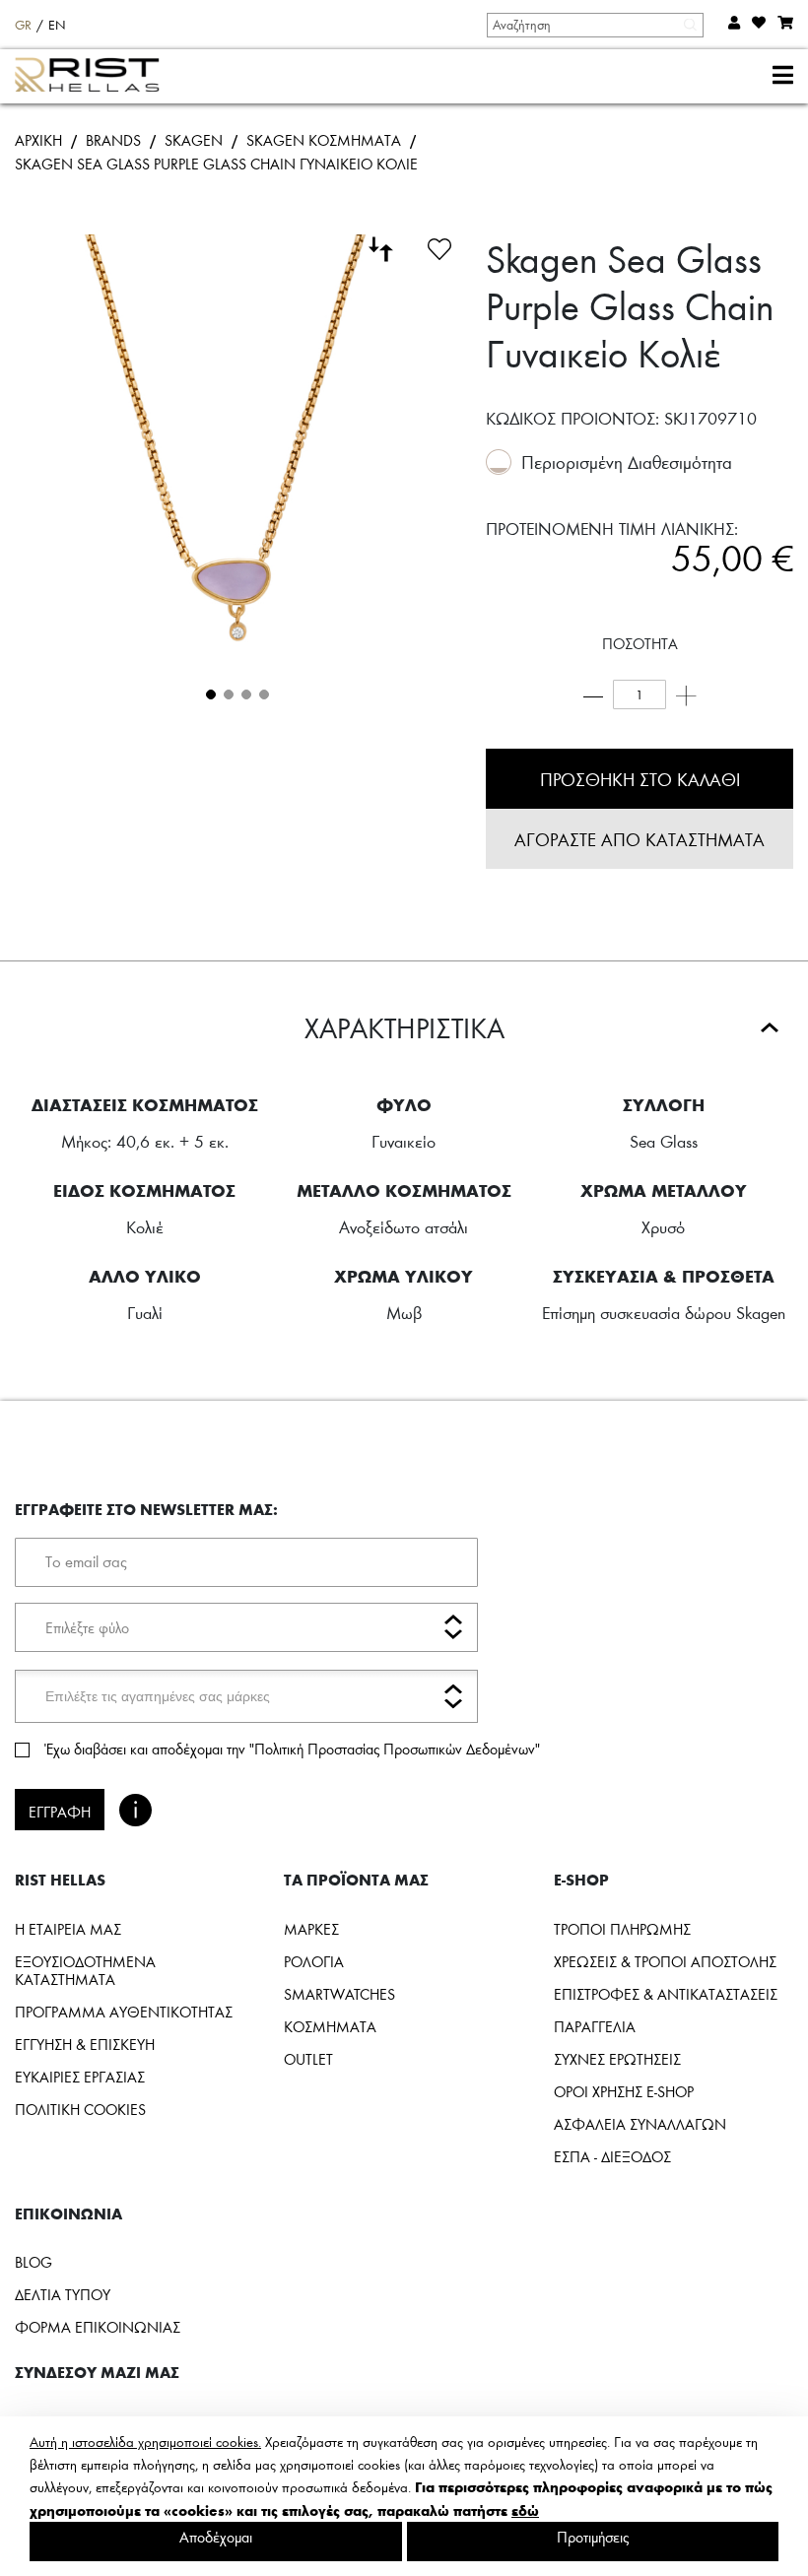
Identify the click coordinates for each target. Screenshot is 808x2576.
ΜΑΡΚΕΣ (311, 1929)
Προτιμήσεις (593, 2537)
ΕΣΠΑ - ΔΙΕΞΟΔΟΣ (612, 2156)
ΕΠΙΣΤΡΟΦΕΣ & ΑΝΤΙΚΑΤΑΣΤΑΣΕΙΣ (666, 1994)
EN (57, 25)
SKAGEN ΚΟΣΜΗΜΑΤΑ (324, 140)
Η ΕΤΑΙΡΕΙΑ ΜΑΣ (68, 1929)
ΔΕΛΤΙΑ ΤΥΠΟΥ (63, 2294)
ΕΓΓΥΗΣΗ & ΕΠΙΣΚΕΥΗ (85, 2044)
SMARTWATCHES (339, 1994)
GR (23, 25)
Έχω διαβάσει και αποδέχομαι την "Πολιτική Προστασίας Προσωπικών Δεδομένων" (292, 1749)
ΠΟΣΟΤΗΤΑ (640, 643)
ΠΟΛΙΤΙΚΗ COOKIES (80, 2109)
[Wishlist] (439, 246)
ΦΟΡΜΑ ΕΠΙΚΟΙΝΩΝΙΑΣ (98, 2327)
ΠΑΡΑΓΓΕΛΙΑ (595, 2026)
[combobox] (594, 25)
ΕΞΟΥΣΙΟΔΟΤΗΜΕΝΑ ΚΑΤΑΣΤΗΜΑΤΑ (85, 1970)
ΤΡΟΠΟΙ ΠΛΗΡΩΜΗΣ (622, 1929)
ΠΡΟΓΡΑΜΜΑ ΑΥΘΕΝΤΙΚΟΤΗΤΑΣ (124, 2012)
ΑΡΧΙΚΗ (38, 140)
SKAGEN (194, 140)
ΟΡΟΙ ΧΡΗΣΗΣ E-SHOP (624, 2091)
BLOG (34, 2262)
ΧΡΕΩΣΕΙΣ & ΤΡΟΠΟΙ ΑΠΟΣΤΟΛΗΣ (665, 1961)
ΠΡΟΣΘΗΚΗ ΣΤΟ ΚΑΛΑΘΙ (640, 779)
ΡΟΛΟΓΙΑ (314, 1961)
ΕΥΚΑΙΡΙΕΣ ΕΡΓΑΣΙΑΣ (80, 2077)
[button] (209, 693)
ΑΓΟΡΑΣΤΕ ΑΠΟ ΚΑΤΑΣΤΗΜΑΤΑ (640, 839)
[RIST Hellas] (95, 77)
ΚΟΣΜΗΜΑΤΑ (330, 2026)
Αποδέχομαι (216, 2537)
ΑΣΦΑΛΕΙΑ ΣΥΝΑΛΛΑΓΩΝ (640, 2124)
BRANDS (113, 140)
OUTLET (308, 2059)
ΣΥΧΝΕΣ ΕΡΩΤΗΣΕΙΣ (617, 2059)
